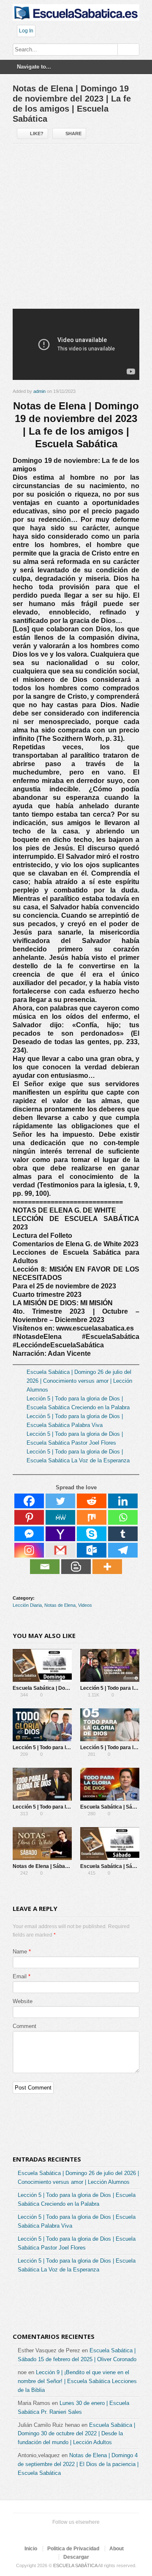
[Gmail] (60, 1550)
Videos (85, 1605)
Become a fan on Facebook (61, 2533)
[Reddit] (92, 1501)
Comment (24, 2026)
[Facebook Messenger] (29, 1534)
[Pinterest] (29, 1517)
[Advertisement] (76, 230)
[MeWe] (60, 1517)
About (117, 2549)
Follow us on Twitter (47, 2533)
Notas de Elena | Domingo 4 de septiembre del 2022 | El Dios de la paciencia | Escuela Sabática (78, 2464)
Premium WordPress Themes (101, 2533)
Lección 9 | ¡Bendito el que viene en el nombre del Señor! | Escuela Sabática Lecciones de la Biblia (77, 2381)
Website (23, 2001)
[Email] (45, 1567)
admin (39, 391)
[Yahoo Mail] (60, 1534)
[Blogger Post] (76, 1567)
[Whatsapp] (123, 1517)
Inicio (31, 2549)
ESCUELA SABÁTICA (75, 2565)
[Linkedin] (123, 1501)
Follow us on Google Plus (74, 2533)
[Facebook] (29, 1501)
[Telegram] (123, 1550)
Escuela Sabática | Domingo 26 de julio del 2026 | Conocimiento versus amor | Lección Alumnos (79, 1381)
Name (20, 1952)
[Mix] (92, 1517)
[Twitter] (60, 1501)
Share (73, 134)
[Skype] (92, 1534)
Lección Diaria (27, 1605)
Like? (37, 134)
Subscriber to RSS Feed (88, 2533)
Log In (26, 31)
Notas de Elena (60, 1605)
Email (20, 1976)
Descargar (76, 2557)
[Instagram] (29, 1550)
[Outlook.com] (92, 1550)
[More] (107, 1567)
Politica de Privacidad (73, 2549)
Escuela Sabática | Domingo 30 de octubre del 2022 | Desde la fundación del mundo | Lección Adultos (76, 2434)
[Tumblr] (123, 1534)
